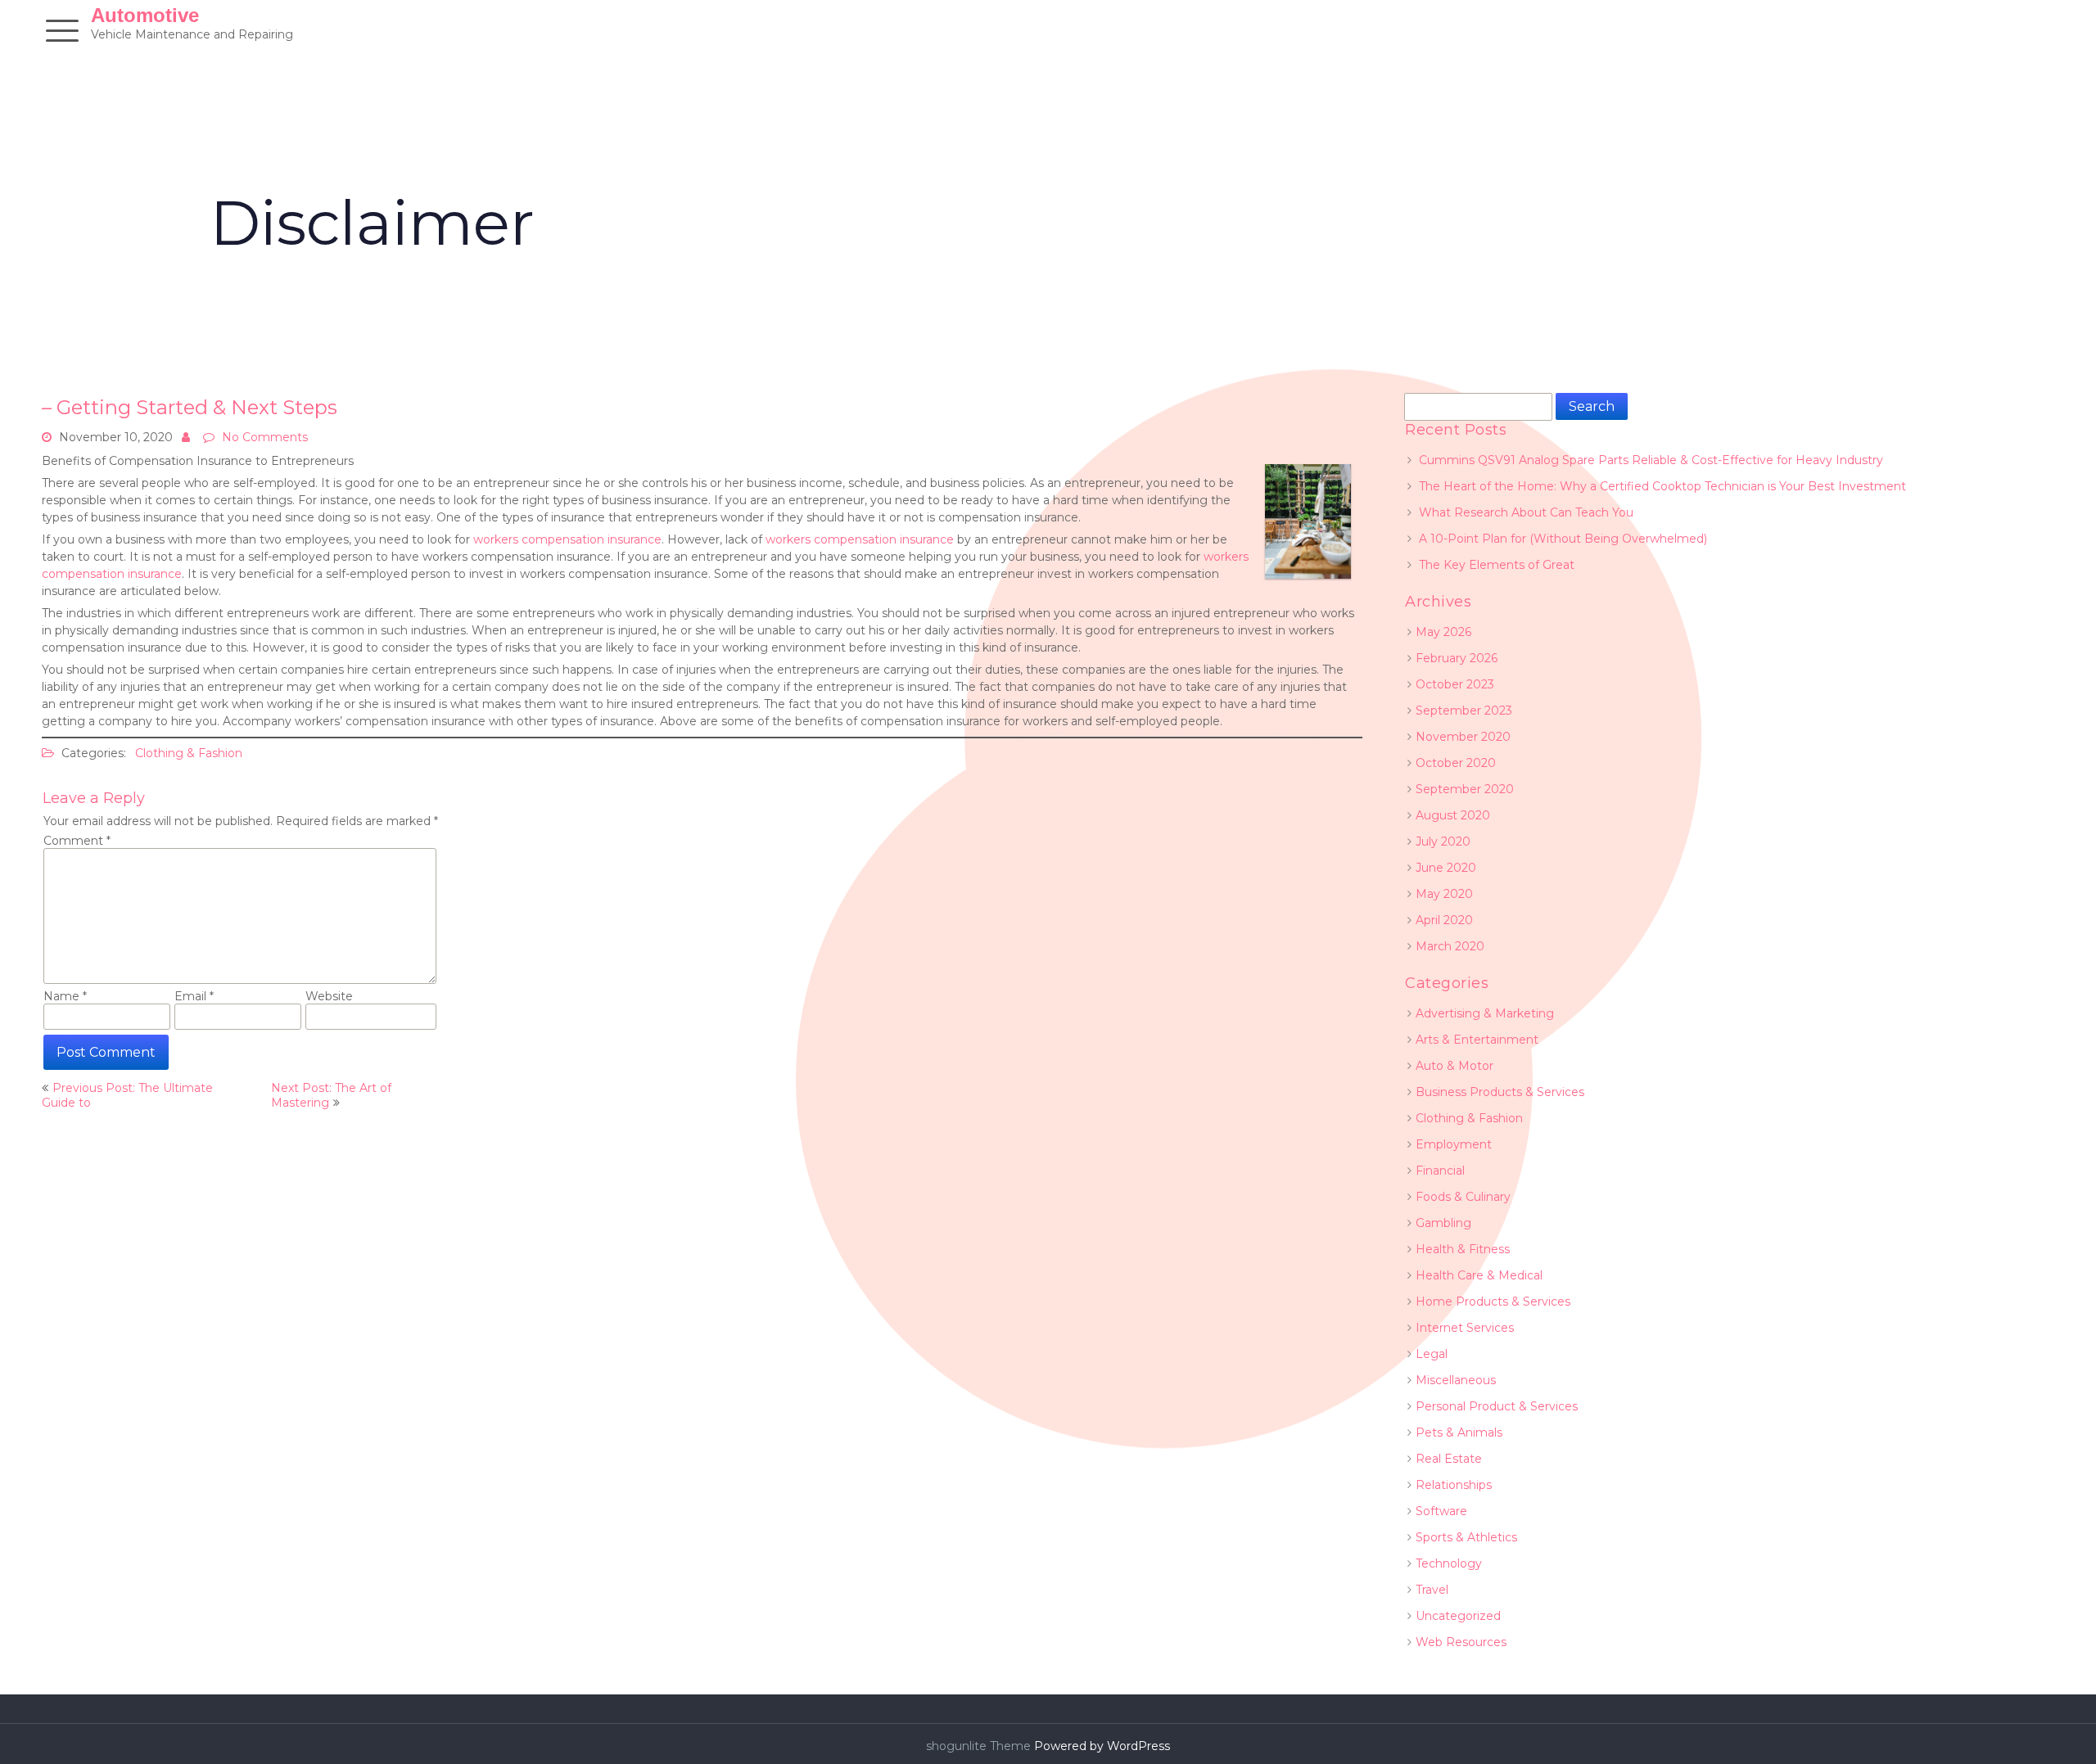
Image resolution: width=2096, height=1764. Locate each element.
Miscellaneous (1456, 1380)
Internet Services (1465, 1328)
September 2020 (1465, 789)
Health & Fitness (1463, 1249)
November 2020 (1463, 737)
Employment (1454, 1144)
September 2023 (1464, 711)
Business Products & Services (1500, 1092)
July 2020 (1443, 841)
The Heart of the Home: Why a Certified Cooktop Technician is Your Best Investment (1662, 486)
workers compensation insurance (567, 539)
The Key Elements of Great (1497, 565)
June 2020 (1446, 868)
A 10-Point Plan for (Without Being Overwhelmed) (1563, 539)
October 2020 (1456, 763)
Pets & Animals (1459, 1432)
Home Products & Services (1493, 1302)
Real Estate (1449, 1459)
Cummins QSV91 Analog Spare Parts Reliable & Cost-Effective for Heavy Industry (1651, 460)
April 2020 (1444, 920)
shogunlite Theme (980, 1746)
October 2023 (1455, 684)
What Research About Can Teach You (1526, 512)
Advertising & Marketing (1485, 1013)
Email (194, 996)
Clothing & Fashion (189, 753)
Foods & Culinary (1463, 1197)
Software (1441, 1511)
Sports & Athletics (1466, 1537)
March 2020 (1450, 946)
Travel (1432, 1590)
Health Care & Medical (1479, 1275)
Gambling (1443, 1223)
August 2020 (1453, 815)
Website (329, 996)
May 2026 (1443, 632)
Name (65, 996)
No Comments (265, 437)
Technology (1449, 1563)
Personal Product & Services (1497, 1406)
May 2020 (1444, 894)
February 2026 (1457, 658)
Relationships (1454, 1485)
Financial (1440, 1171)
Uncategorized (1458, 1616)
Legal (1432, 1354)
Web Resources (1461, 1642)
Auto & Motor (1455, 1066)
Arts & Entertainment (1477, 1040)
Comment (77, 841)
